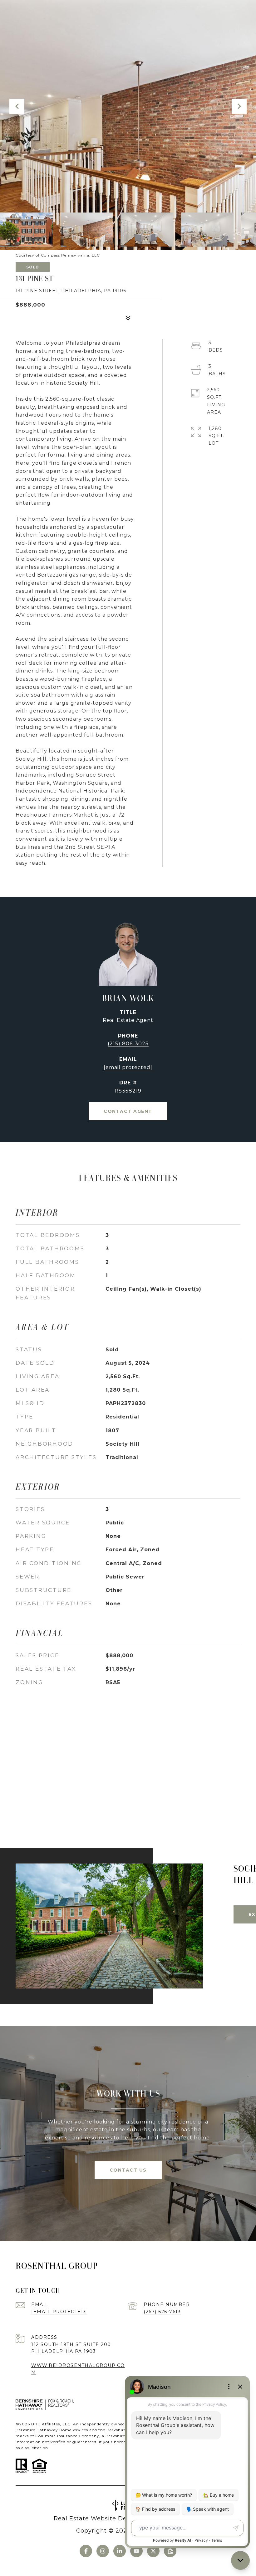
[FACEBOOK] (86, 2551)
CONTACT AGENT (128, 1111)
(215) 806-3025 (128, 1044)
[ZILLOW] (170, 2551)
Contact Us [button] (128, 2170)
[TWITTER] (153, 2551)
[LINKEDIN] (120, 2551)
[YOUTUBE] (136, 2551)
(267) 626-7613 (162, 2312)
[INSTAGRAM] (103, 2551)
